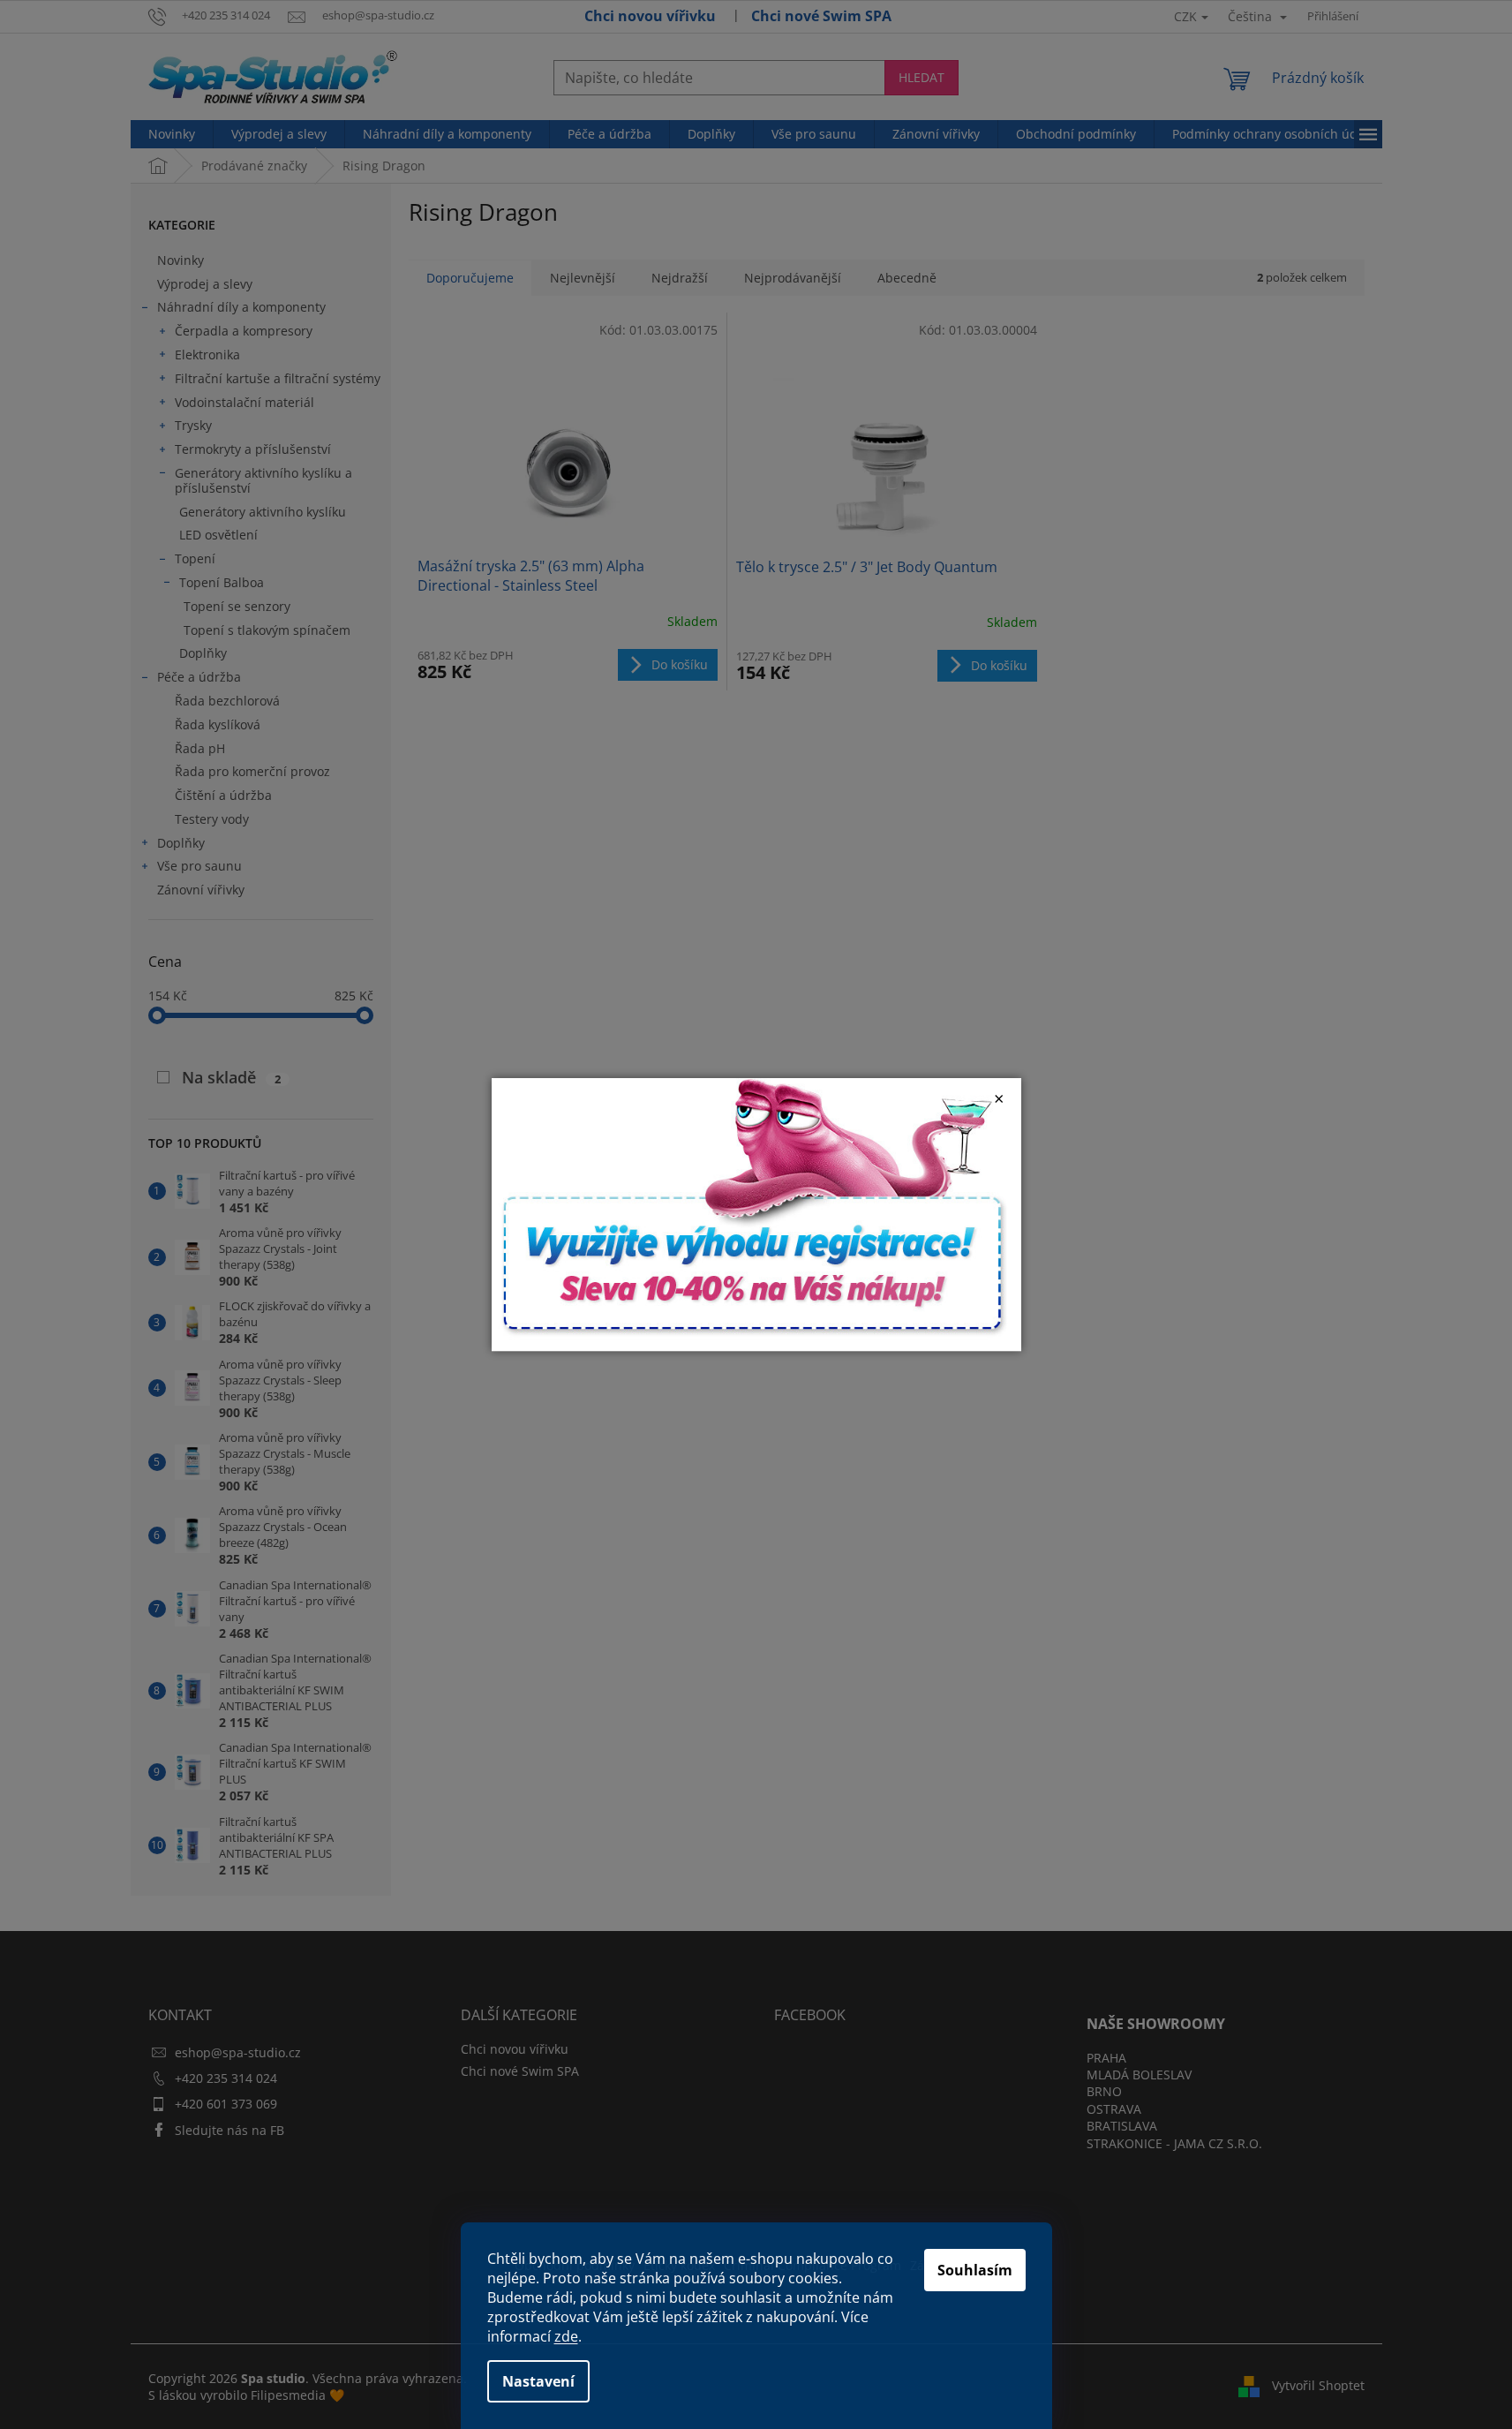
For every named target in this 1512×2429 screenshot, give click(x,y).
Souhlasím (975, 2270)
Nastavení (538, 2381)
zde (566, 2336)
